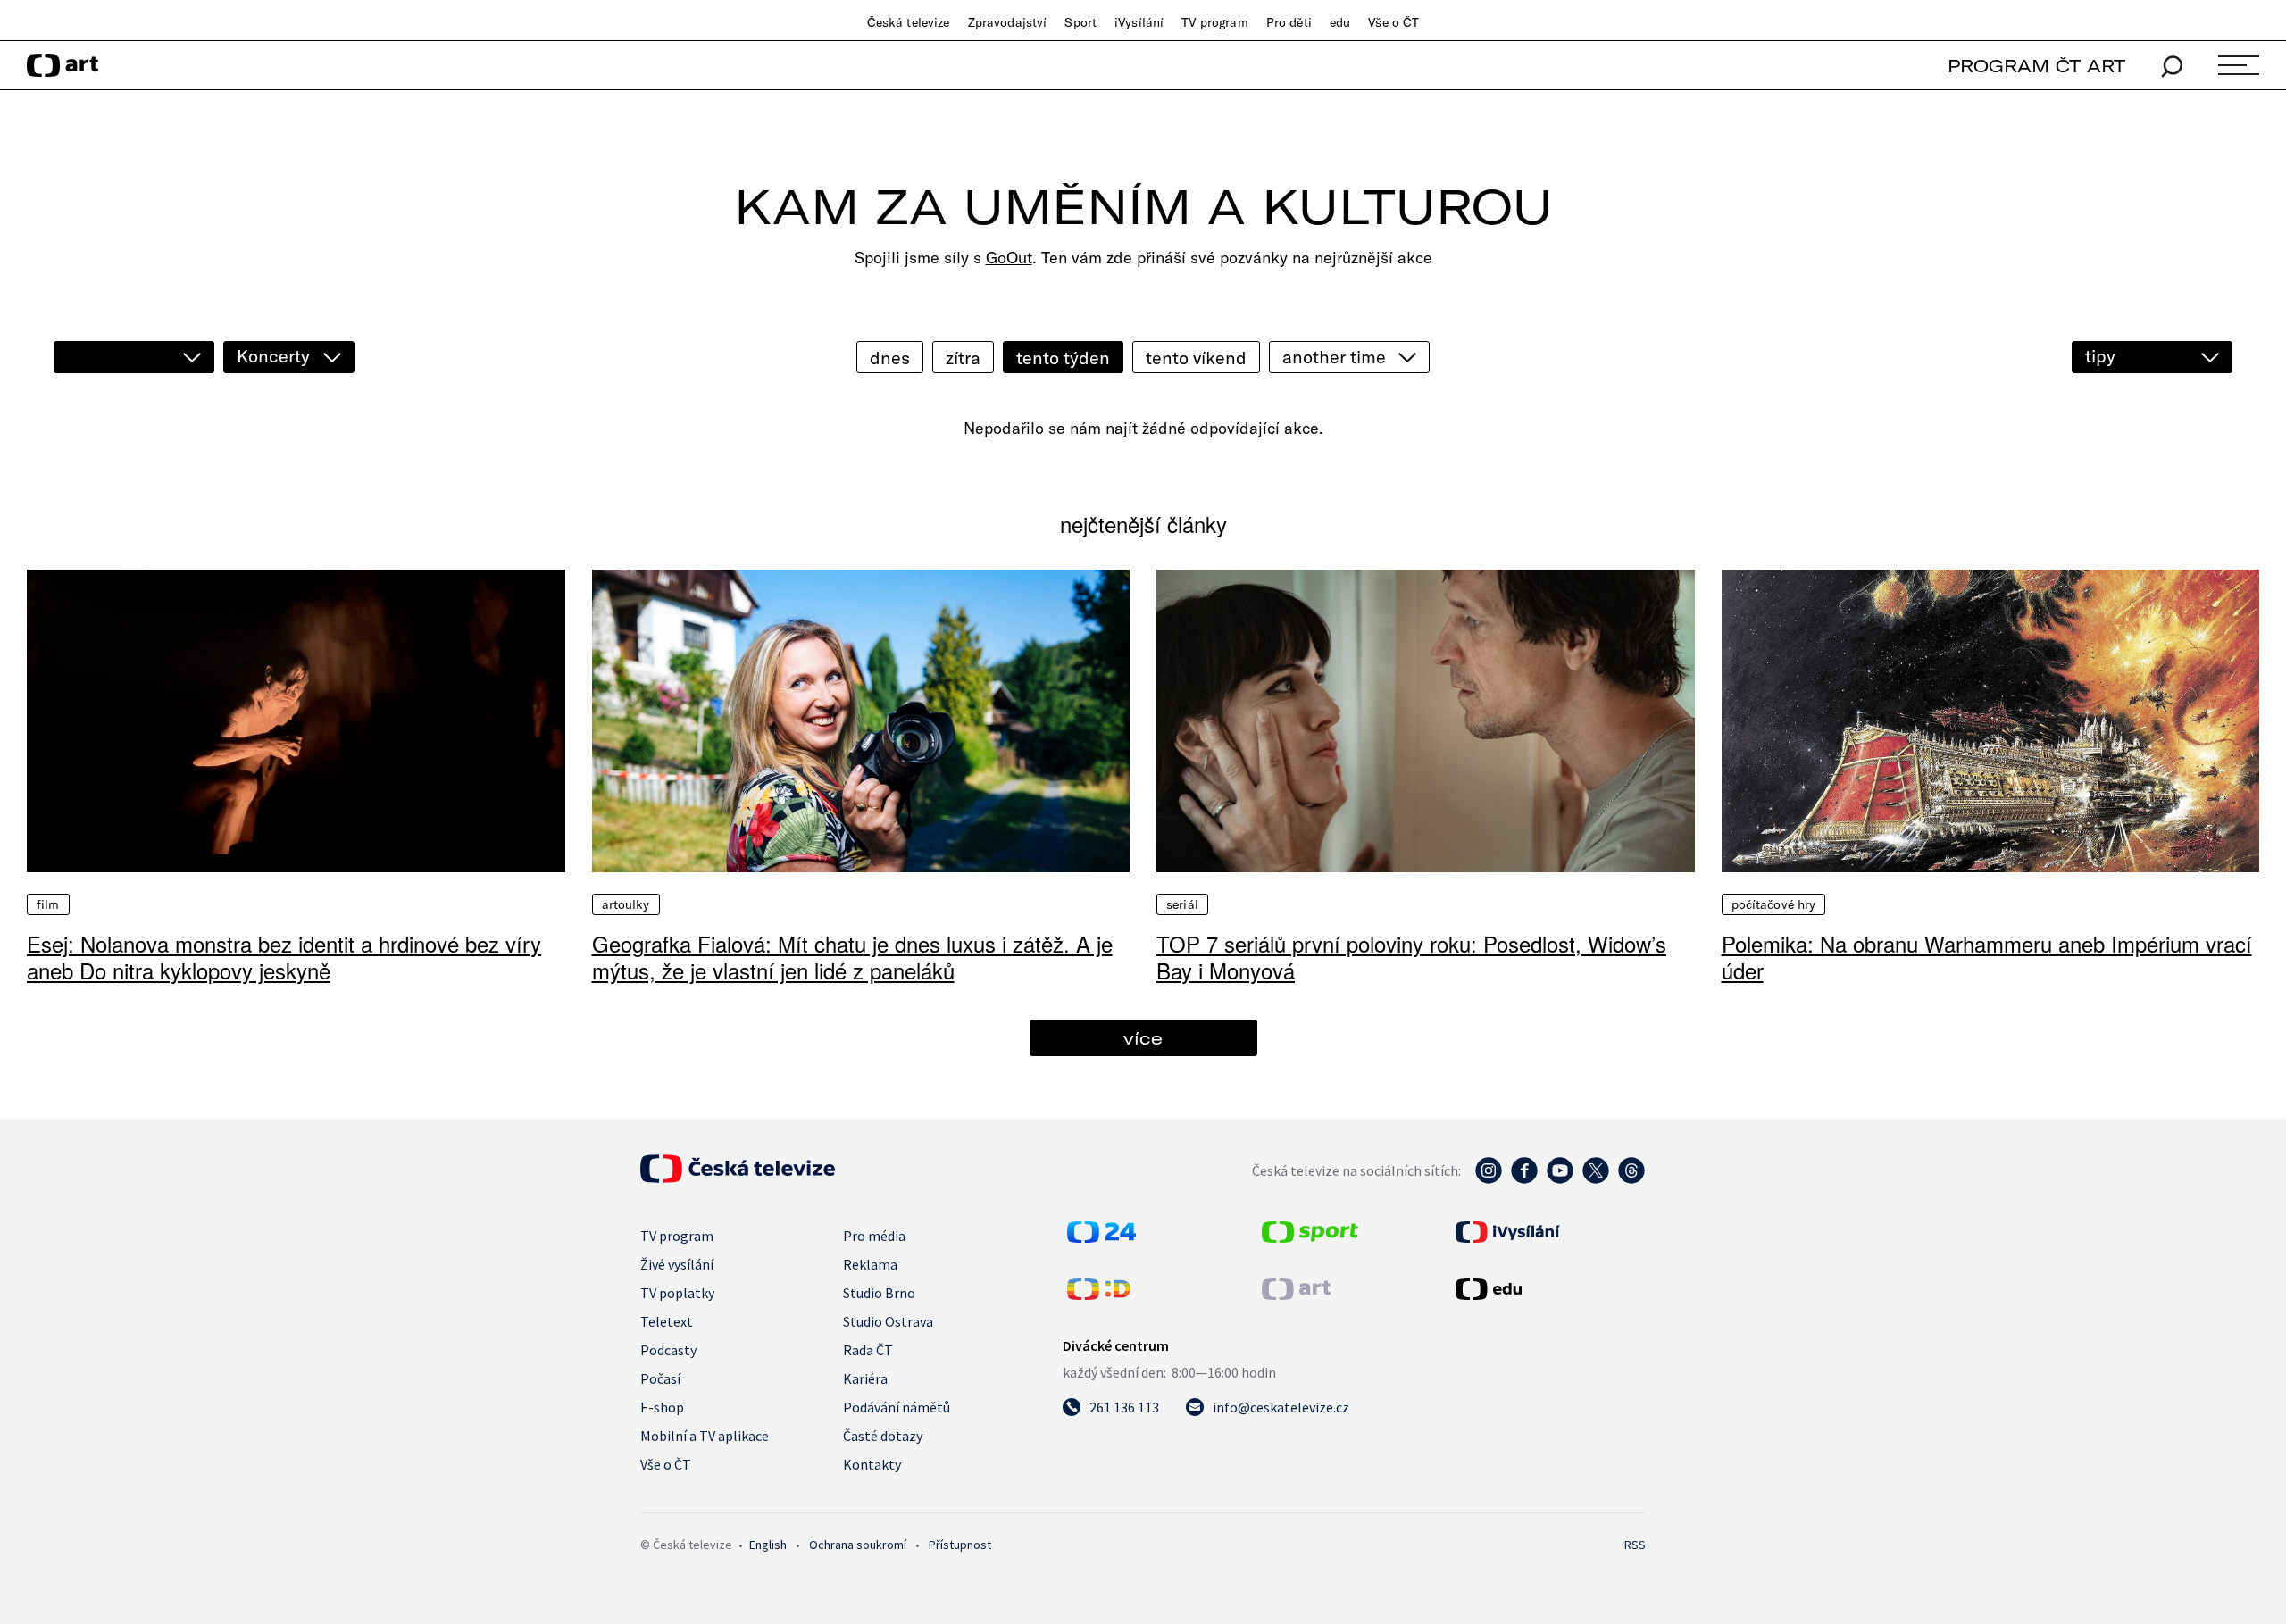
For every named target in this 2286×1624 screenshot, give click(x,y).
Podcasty (668, 1350)
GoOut (1009, 258)
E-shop (662, 1407)
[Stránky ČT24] (1101, 1237)
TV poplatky (677, 1293)
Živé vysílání (677, 1264)
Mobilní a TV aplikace (705, 1436)
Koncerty (273, 356)
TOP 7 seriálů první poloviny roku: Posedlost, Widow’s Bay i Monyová (1411, 957)
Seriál (1182, 904)
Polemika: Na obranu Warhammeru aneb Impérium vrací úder (1987, 957)
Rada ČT (868, 1350)
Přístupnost (960, 1545)
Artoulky (626, 904)
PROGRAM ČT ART (2036, 66)
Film (48, 904)
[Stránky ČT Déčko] (1099, 1295)
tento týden (1063, 358)
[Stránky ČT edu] (1548, 1289)
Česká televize (909, 22)
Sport (1080, 22)
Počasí (660, 1378)
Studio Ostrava (888, 1321)
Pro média (874, 1236)
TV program (1214, 22)
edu (1340, 22)
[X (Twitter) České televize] (1596, 1179)
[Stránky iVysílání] (1548, 1232)
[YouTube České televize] (1560, 1179)
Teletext (667, 1321)
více (1143, 1038)
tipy (2100, 356)
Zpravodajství (1008, 22)
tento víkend (1196, 358)
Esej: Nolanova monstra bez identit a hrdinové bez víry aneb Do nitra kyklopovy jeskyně (284, 957)
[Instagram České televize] (1489, 1179)
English (768, 1545)
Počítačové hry (1774, 904)
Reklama (870, 1264)
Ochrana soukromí (858, 1545)
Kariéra (865, 1378)
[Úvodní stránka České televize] (738, 1178)
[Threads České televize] (1631, 1179)
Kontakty (872, 1464)
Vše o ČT (1393, 22)
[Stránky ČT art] (1296, 1295)
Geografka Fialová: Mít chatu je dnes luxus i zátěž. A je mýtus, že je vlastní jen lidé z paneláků (852, 957)
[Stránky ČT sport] (1310, 1237)
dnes (890, 358)
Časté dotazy (883, 1436)
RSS (1635, 1545)
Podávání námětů (897, 1407)
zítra (963, 358)
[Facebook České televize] (1524, 1179)
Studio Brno (879, 1293)
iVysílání (1139, 22)
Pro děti (1289, 22)
